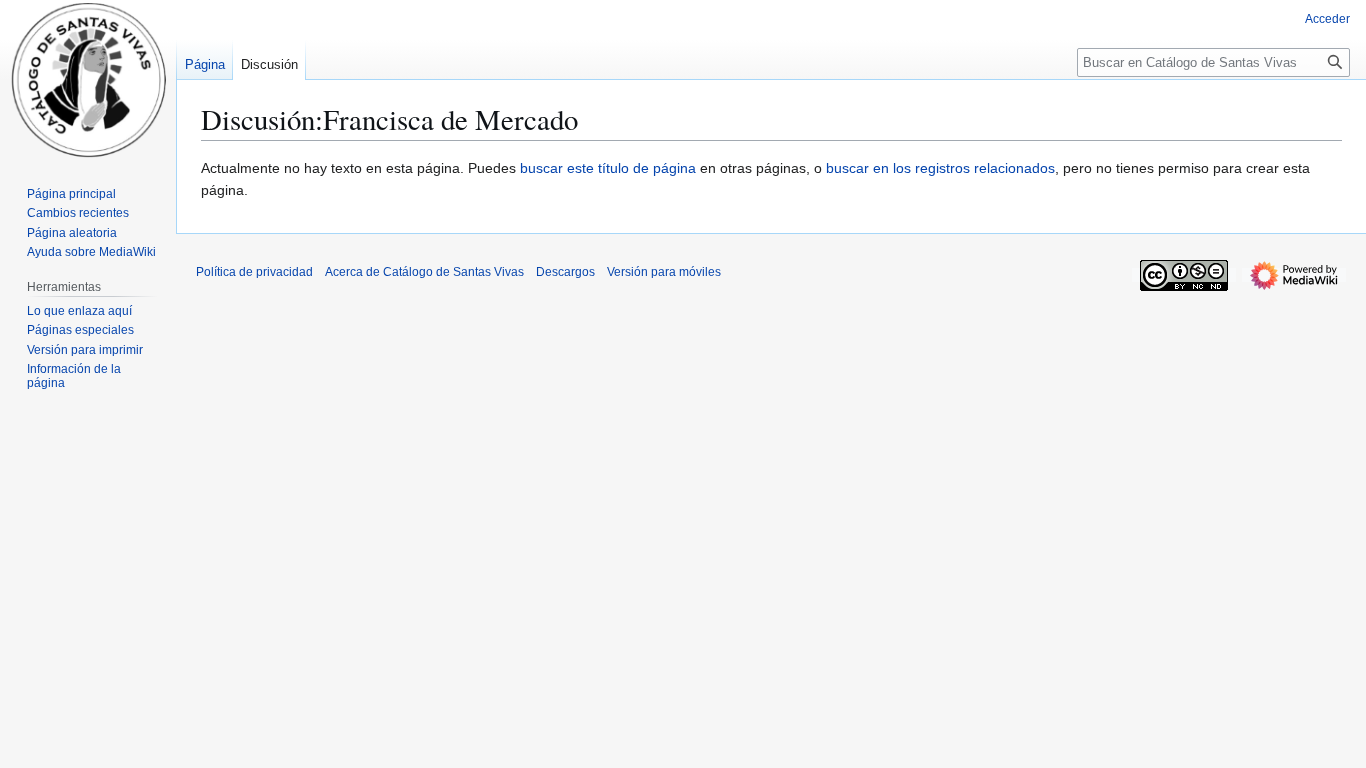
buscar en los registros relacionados (940, 168)
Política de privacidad (254, 272)
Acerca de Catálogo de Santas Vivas (424, 272)
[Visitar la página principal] (88, 80)
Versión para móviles (664, 272)
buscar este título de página (608, 168)
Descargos (565, 272)
